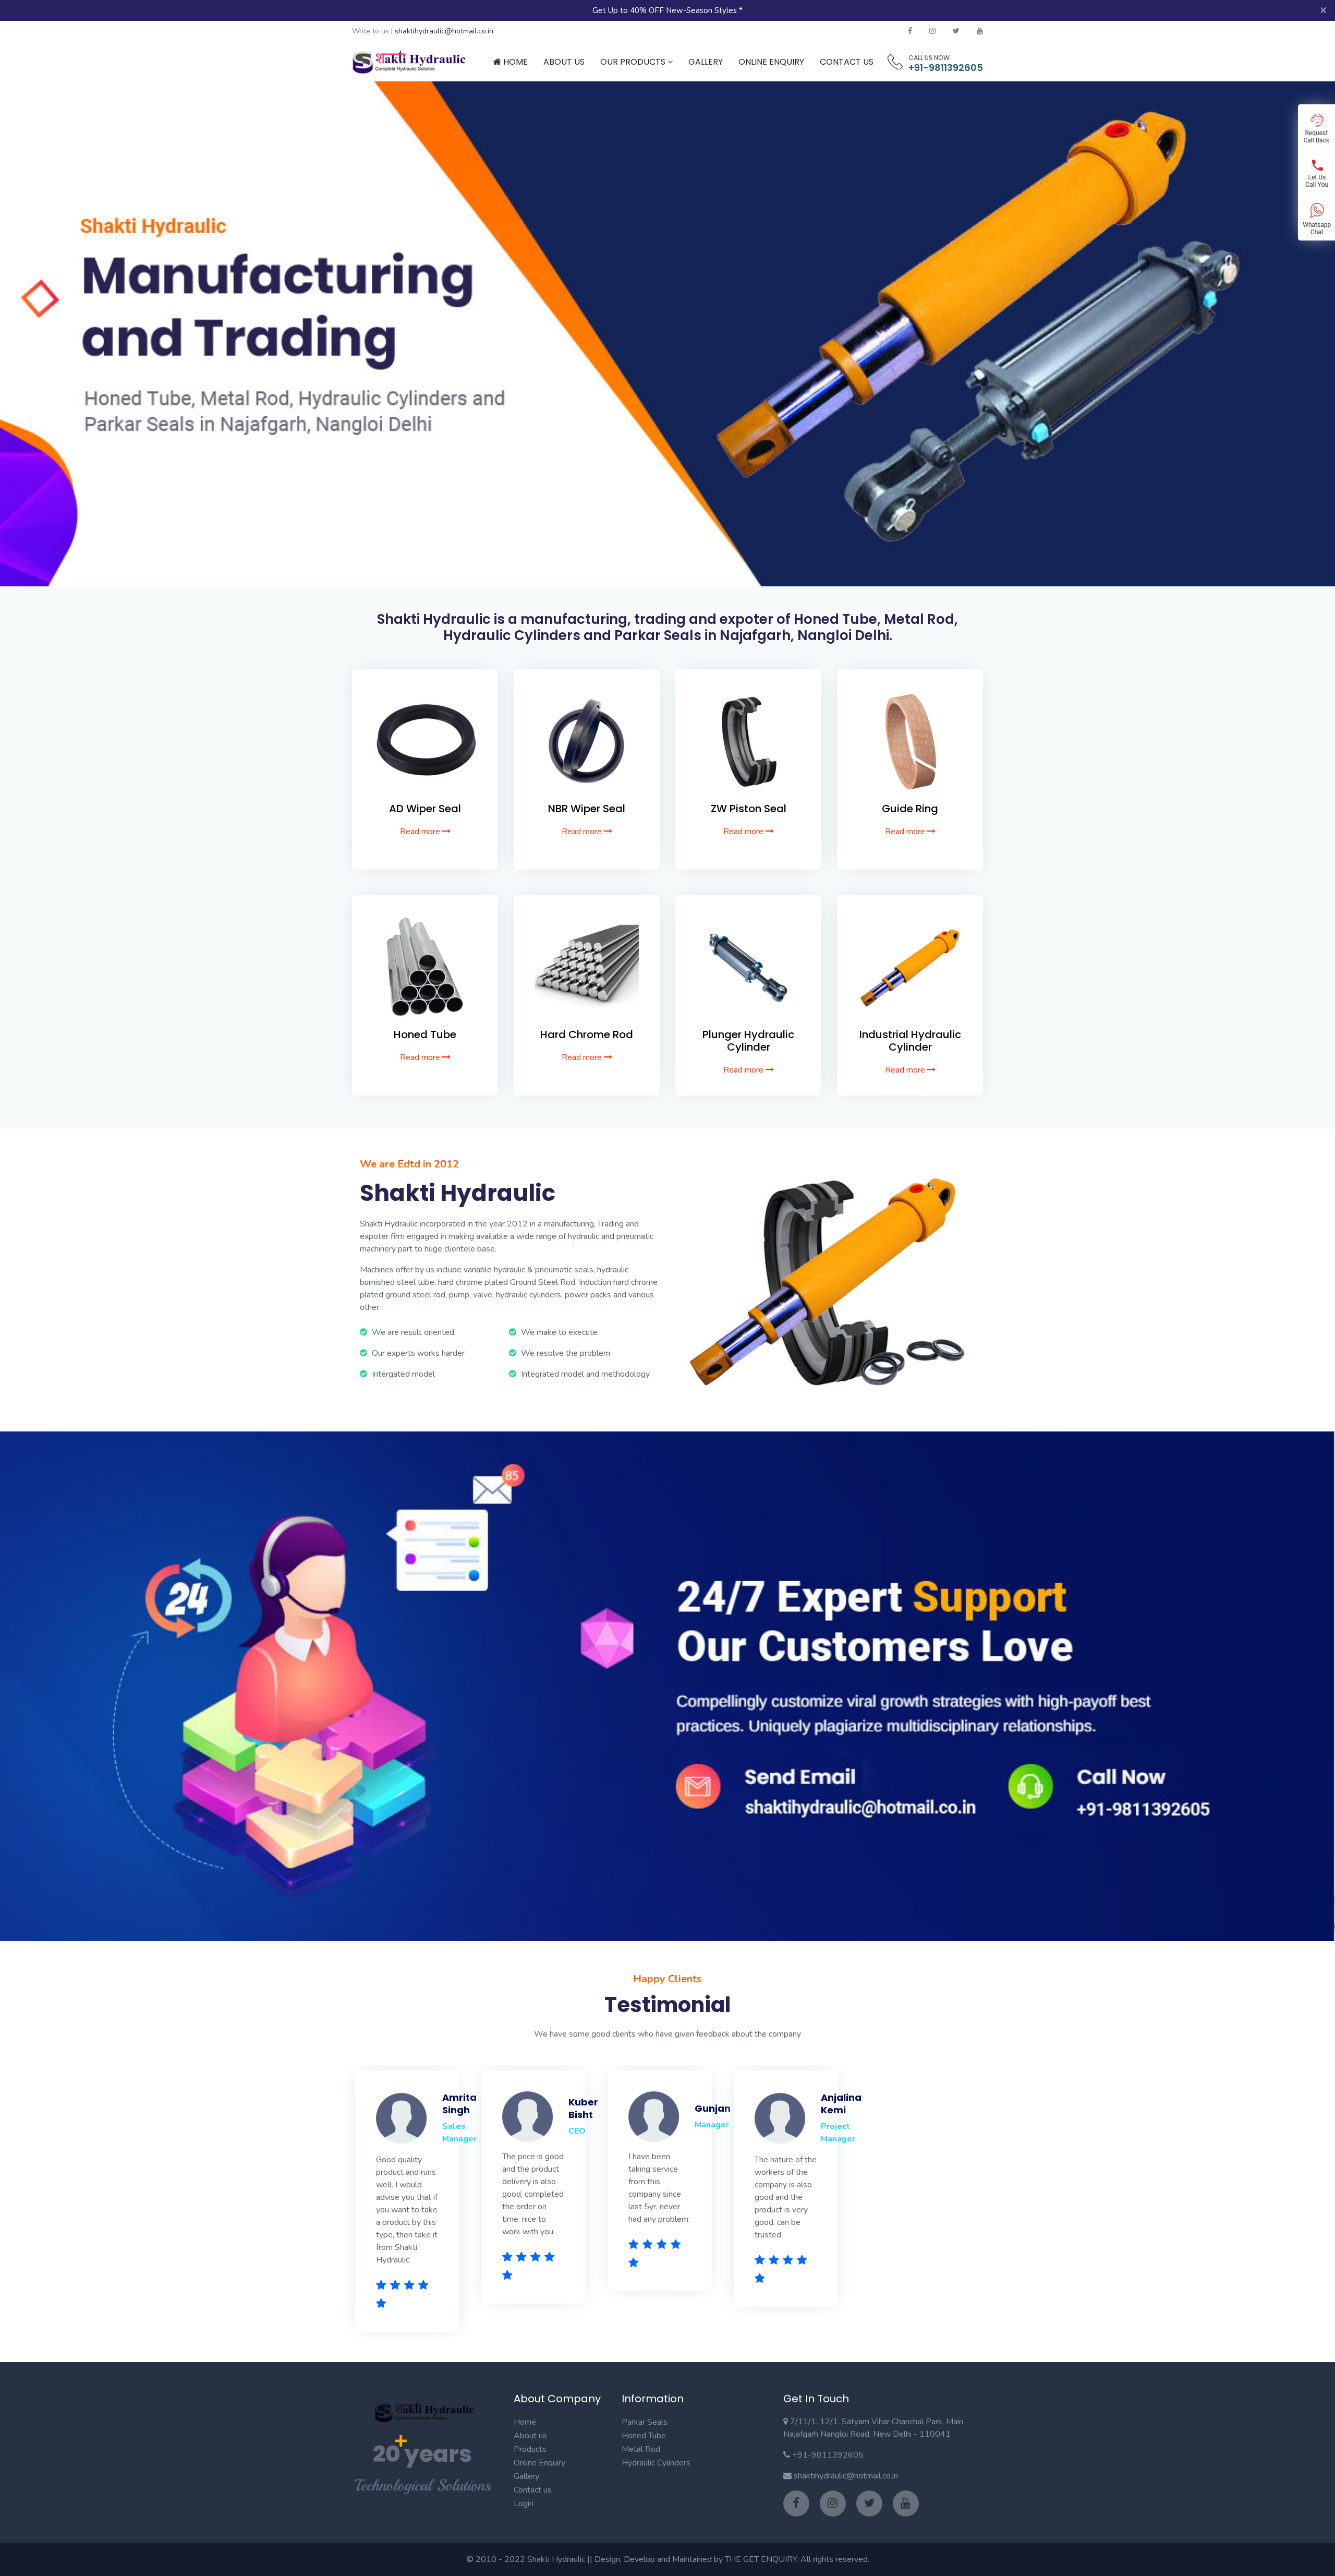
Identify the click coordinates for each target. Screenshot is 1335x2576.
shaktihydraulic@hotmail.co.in (444, 31)
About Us (564, 62)
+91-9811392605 (946, 68)
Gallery (706, 62)
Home (514, 62)
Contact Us (847, 62)
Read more (421, 832)
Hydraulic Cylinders (656, 2463)
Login (524, 2503)
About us (530, 2436)
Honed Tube (644, 2436)
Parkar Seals (645, 2422)
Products (530, 2449)
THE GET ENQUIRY (761, 2559)
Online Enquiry (771, 62)
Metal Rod (641, 2449)
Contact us (533, 2490)
